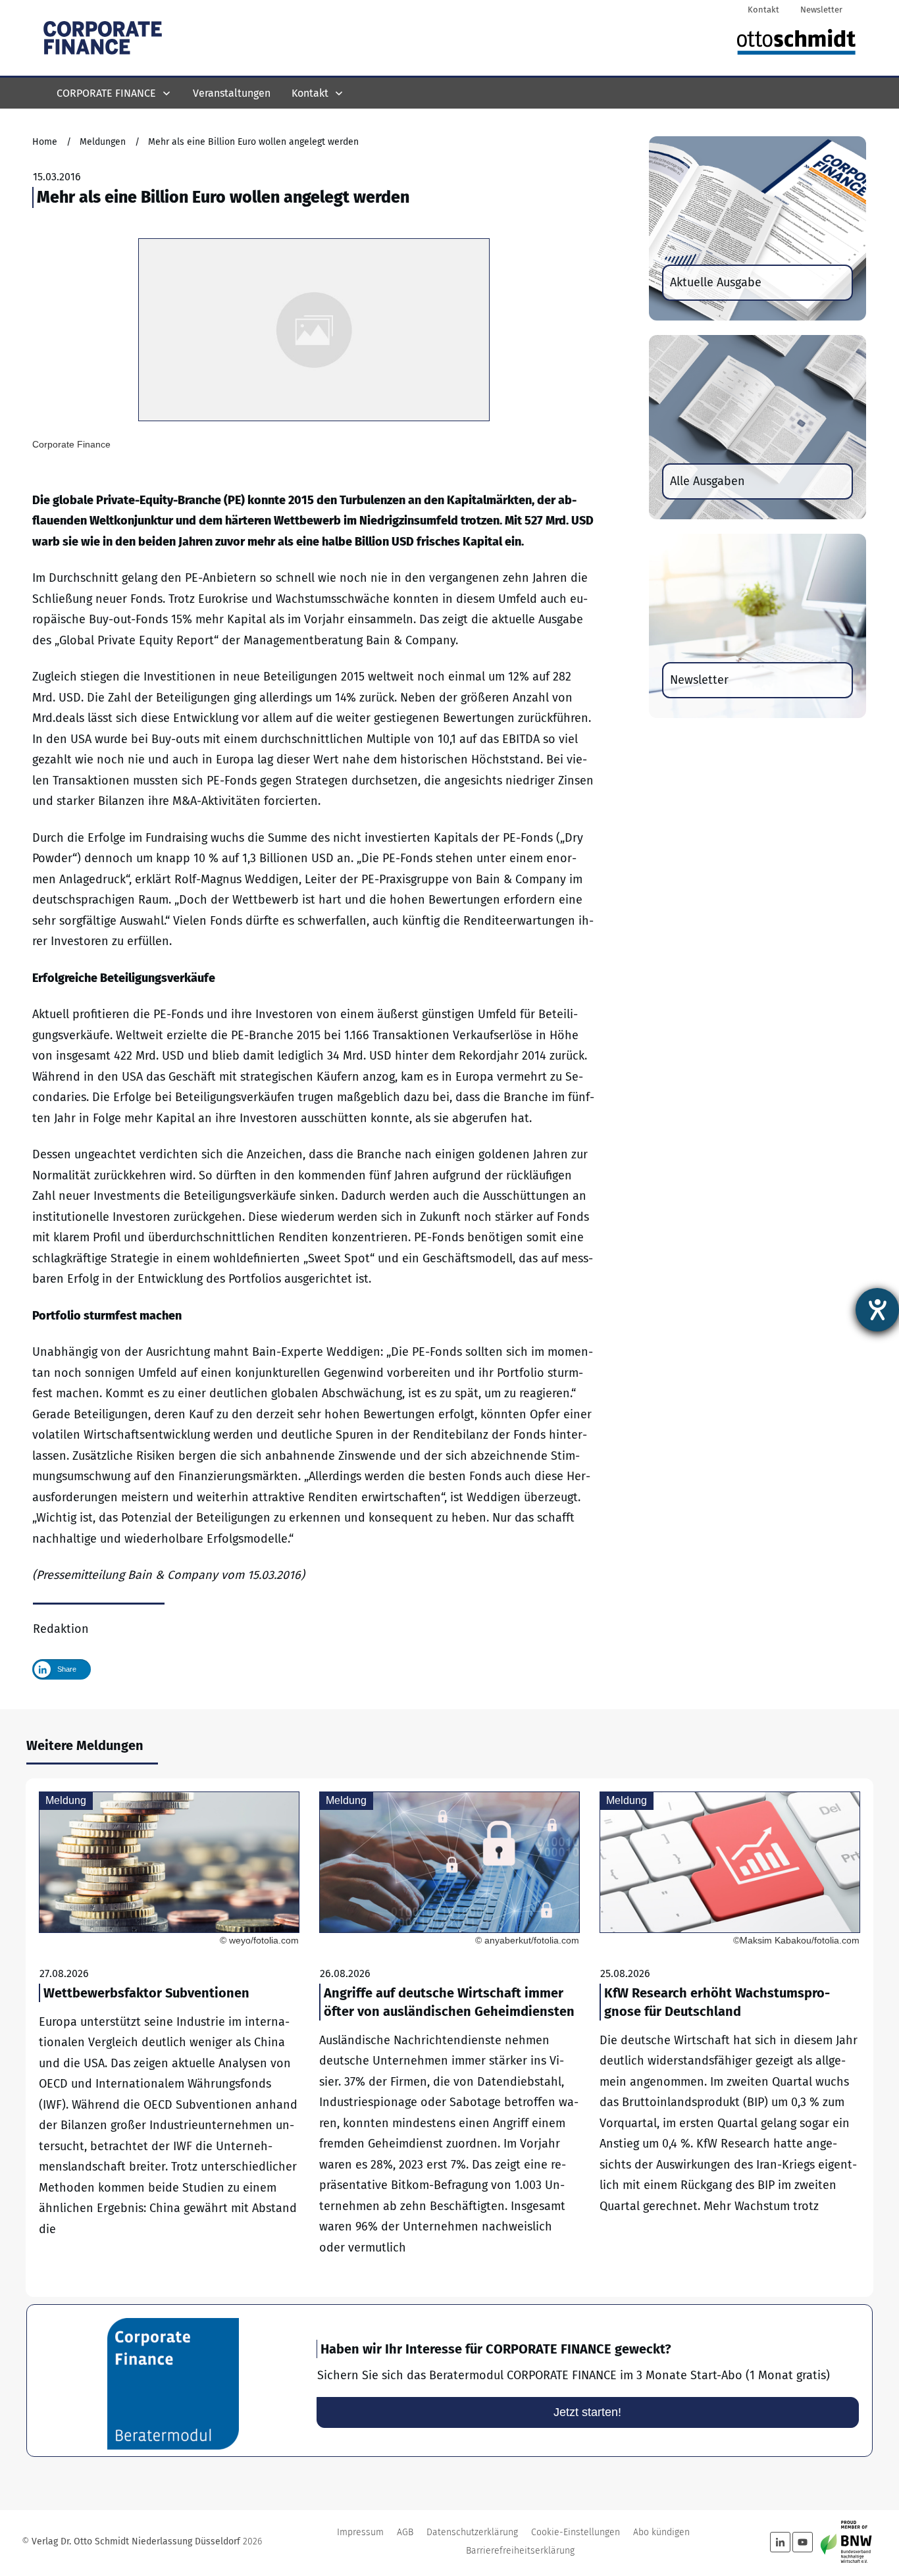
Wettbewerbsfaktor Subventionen (169, 2038)
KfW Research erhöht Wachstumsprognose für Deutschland (730, 2038)
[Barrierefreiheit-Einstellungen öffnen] (877, 1310)
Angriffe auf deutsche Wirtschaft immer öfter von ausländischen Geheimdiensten (449, 2038)
